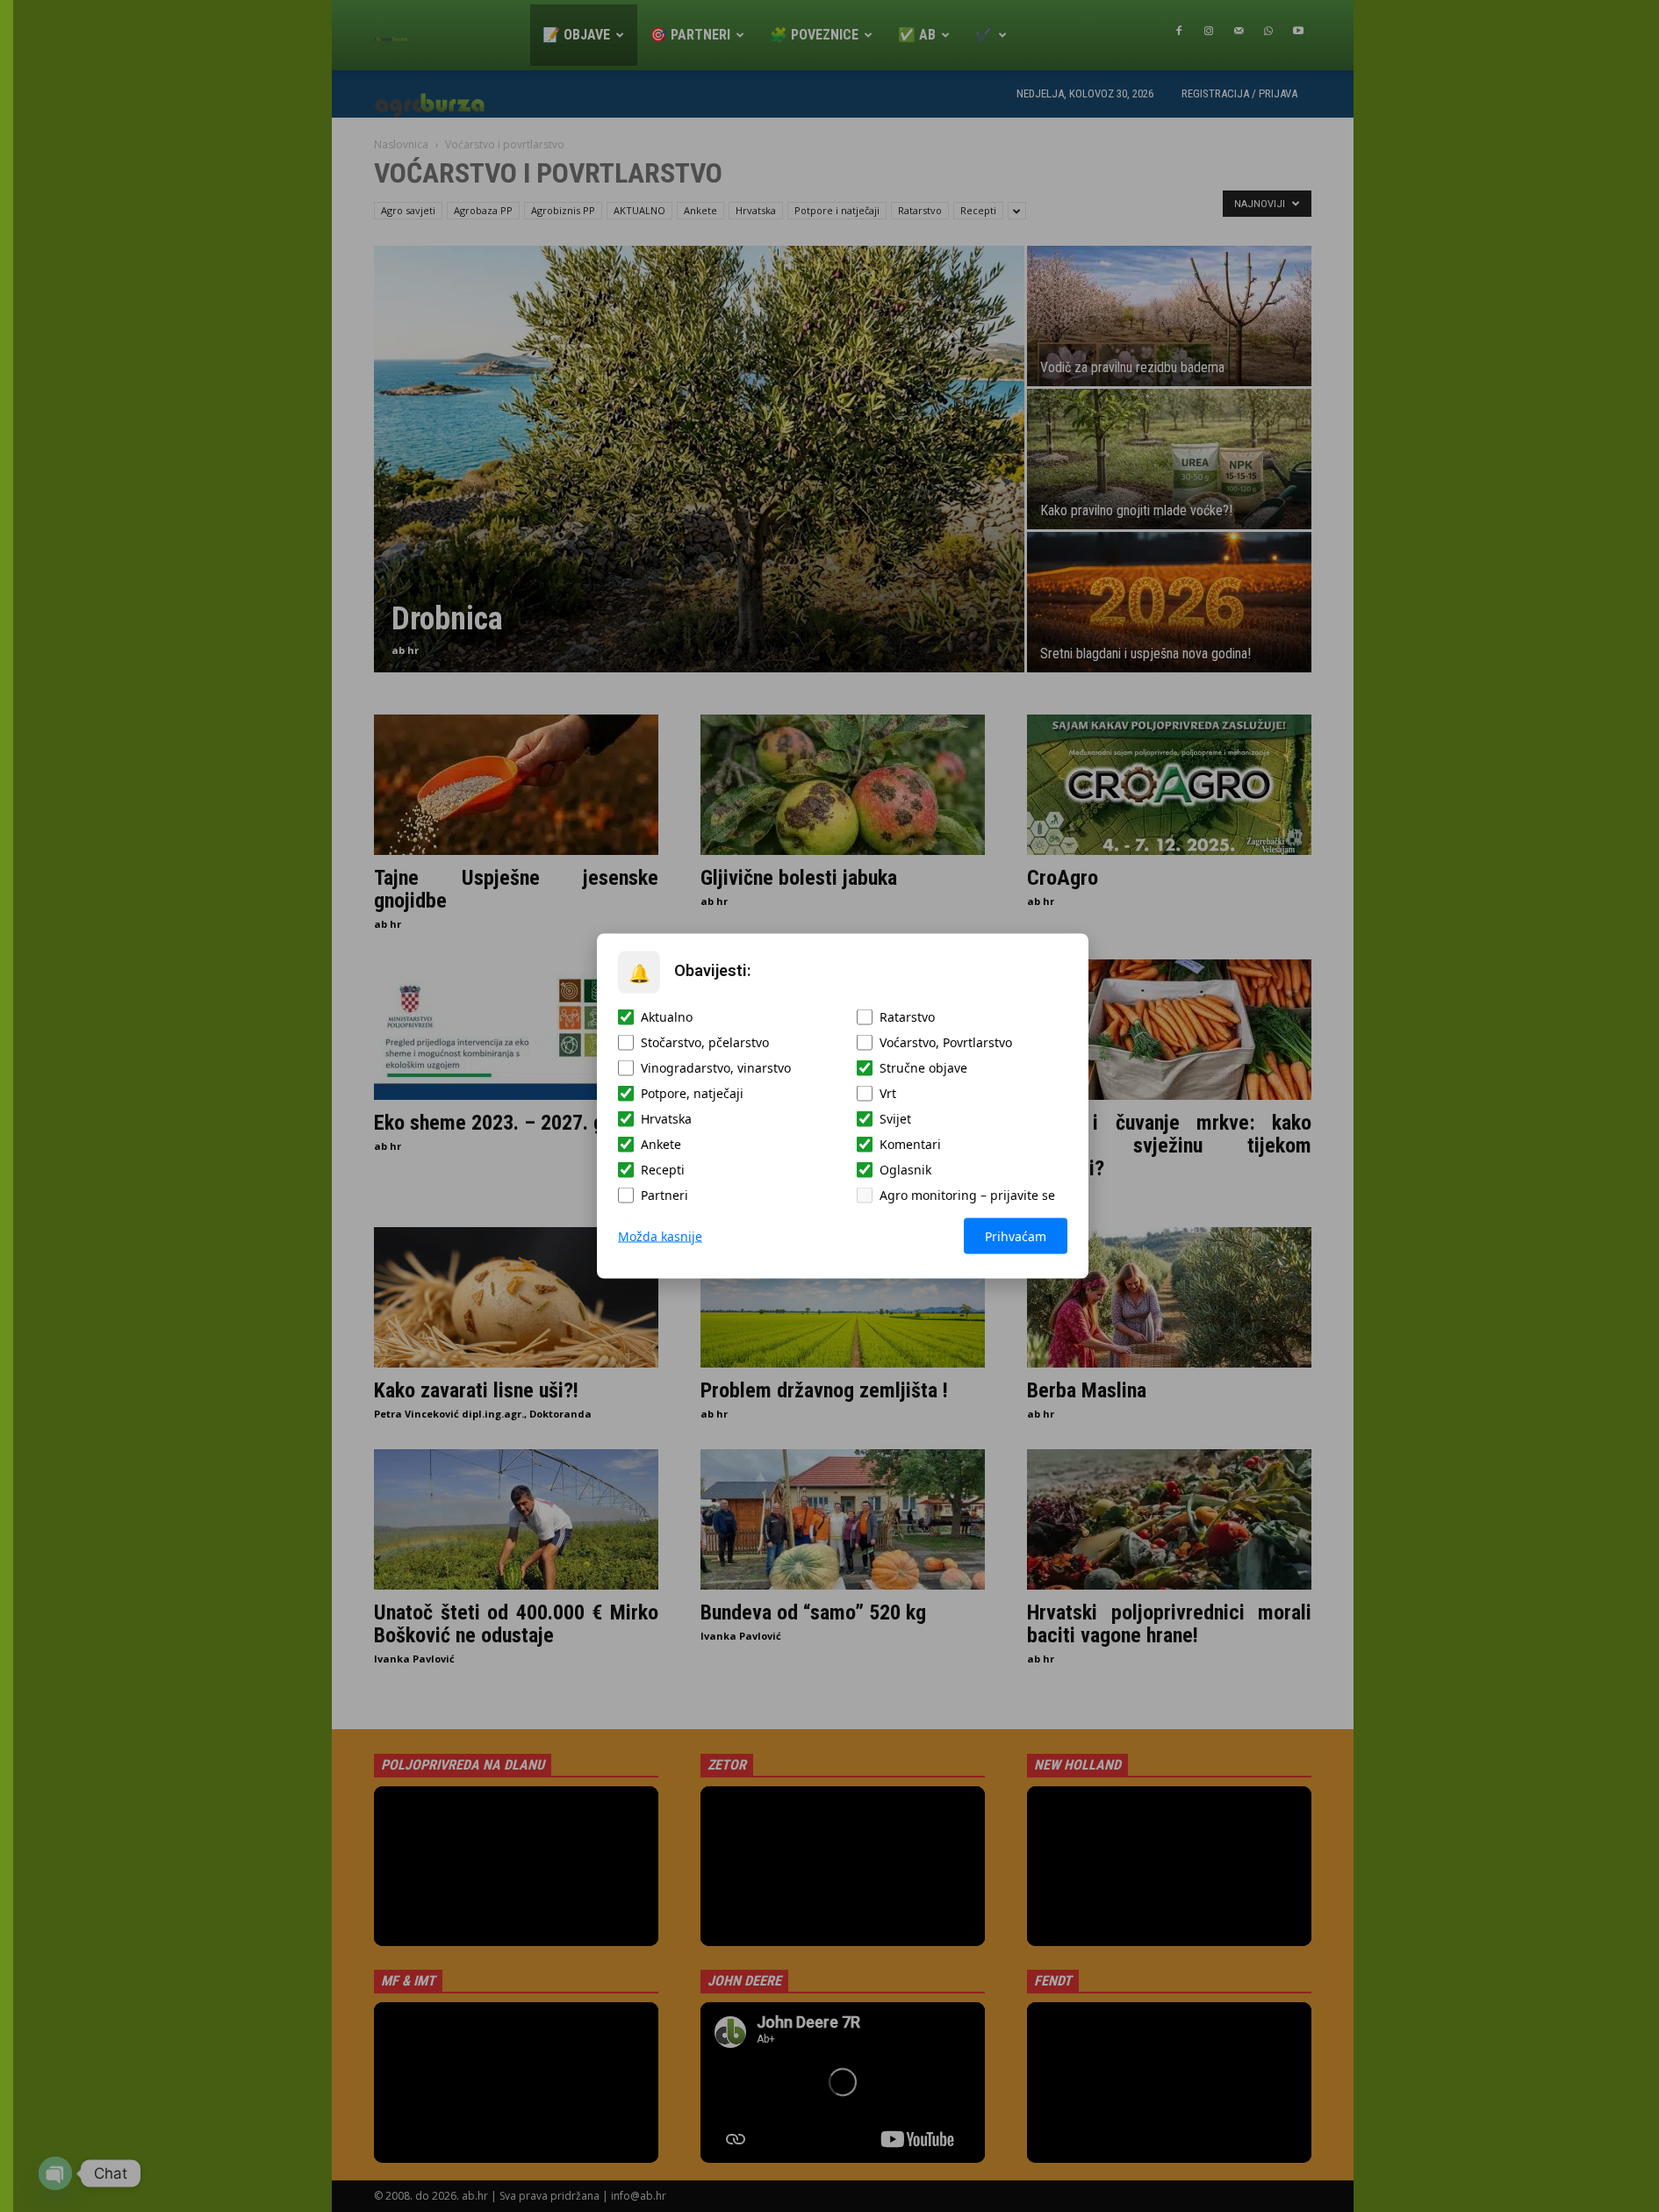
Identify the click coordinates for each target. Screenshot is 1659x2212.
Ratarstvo (907, 1017)
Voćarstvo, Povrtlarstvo (946, 1042)
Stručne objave (923, 1068)
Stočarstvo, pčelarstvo (705, 1042)
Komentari (910, 1144)
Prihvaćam (1016, 1236)
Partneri (664, 1195)
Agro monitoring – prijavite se (967, 1195)
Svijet (895, 1119)
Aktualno (667, 1017)
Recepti (663, 1170)
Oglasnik (905, 1170)
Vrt (888, 1093)
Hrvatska (666, 1119)
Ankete (661, 1144)
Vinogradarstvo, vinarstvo (716, 1068)
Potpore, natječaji (692, 1093)
